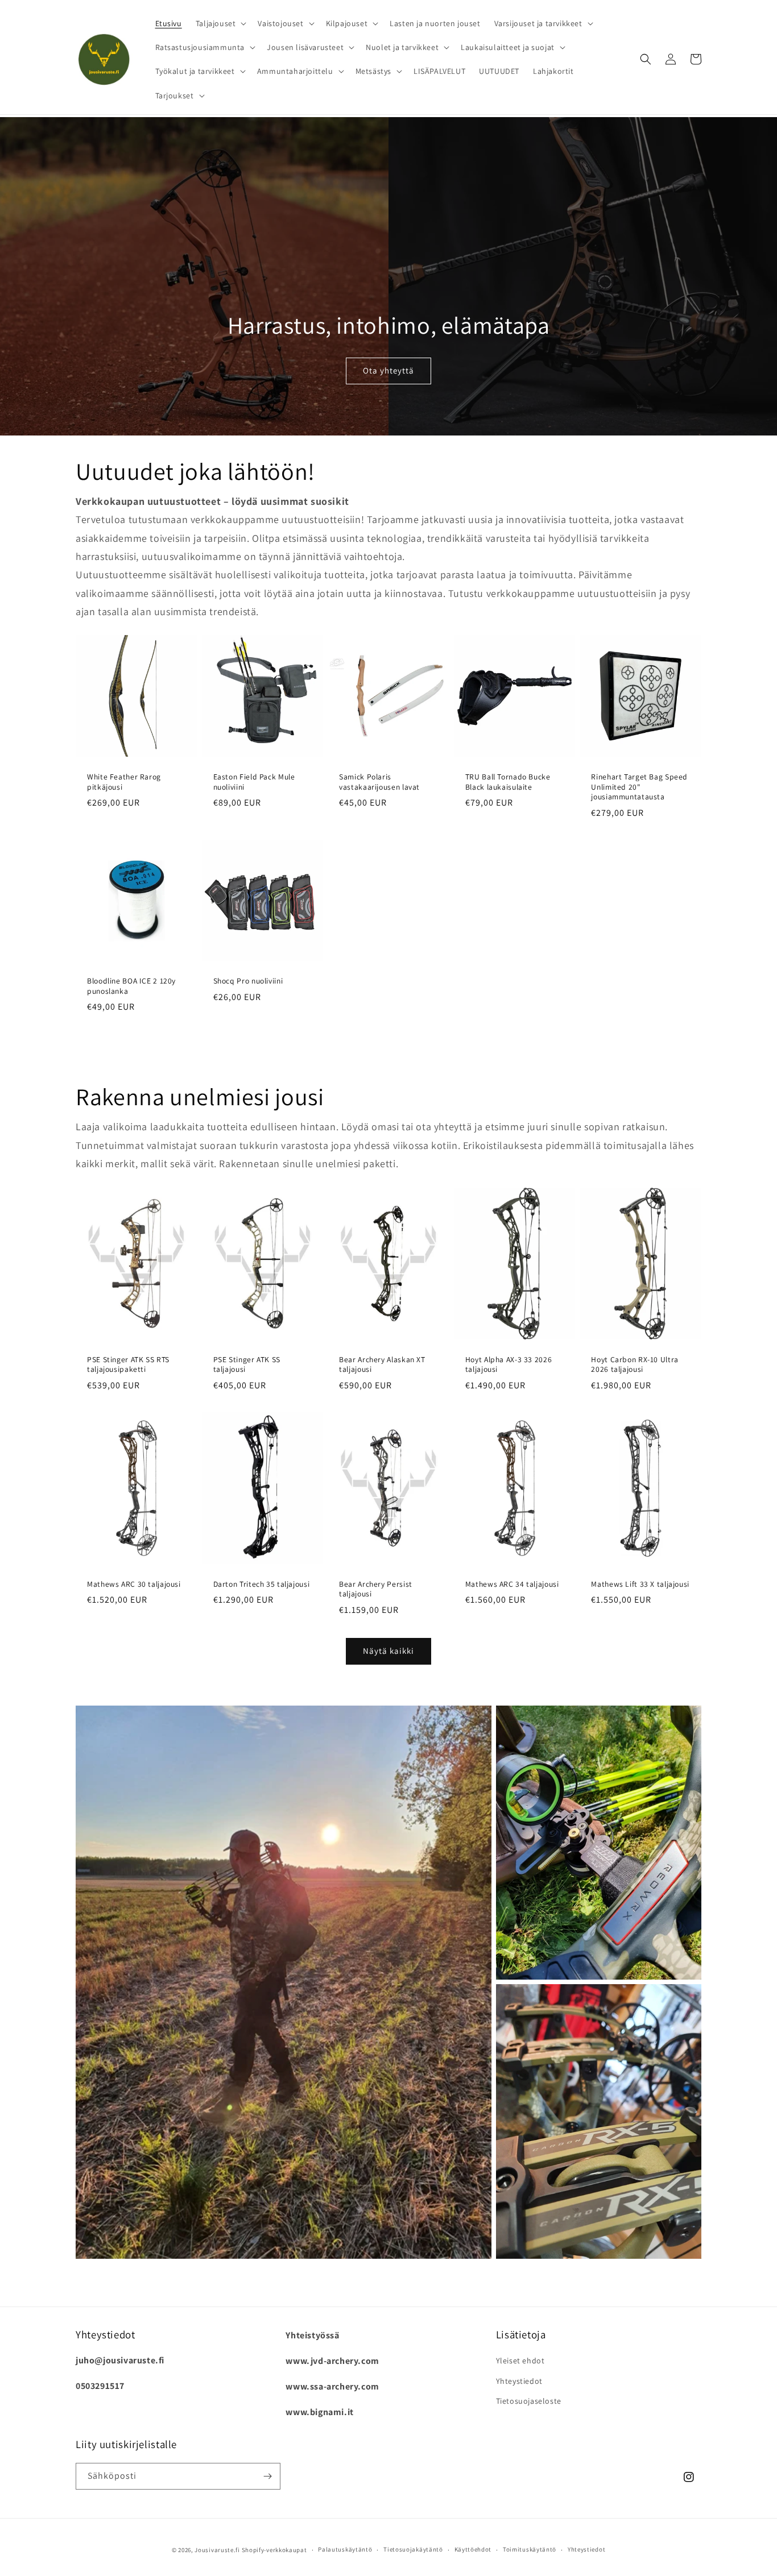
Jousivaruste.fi (217, 2550)
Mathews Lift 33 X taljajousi (640, 1584)
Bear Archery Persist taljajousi (376, 1589)
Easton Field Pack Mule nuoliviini (254, 782)
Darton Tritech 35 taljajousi (262, 1584)
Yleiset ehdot (520, 2361)
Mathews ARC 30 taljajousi (134, 1584)
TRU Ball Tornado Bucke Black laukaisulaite (508, 782)
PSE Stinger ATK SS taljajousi (247, 1365)
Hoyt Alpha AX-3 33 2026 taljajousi (509, 1365)
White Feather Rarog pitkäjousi (124, 782)
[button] (220, 23)
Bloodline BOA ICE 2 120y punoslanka (131, 986)
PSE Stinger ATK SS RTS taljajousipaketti (128, 1365)
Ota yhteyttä (388, 370)
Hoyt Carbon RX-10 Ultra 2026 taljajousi (635, 1365)
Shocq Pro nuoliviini (248, 981)
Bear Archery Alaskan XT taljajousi (382, 1365)
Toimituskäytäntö (530, 2549)
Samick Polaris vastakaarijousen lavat (379, 782)
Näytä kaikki (388, 1651)
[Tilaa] (267, 2476)
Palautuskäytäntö (345, 2549)
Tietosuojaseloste (529, 2401)
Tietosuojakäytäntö (413, 2549)
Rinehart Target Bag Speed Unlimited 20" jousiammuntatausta (639, 787)
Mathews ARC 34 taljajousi (512, 1584)
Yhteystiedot (519, 2381)
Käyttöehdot (473, 2549)
